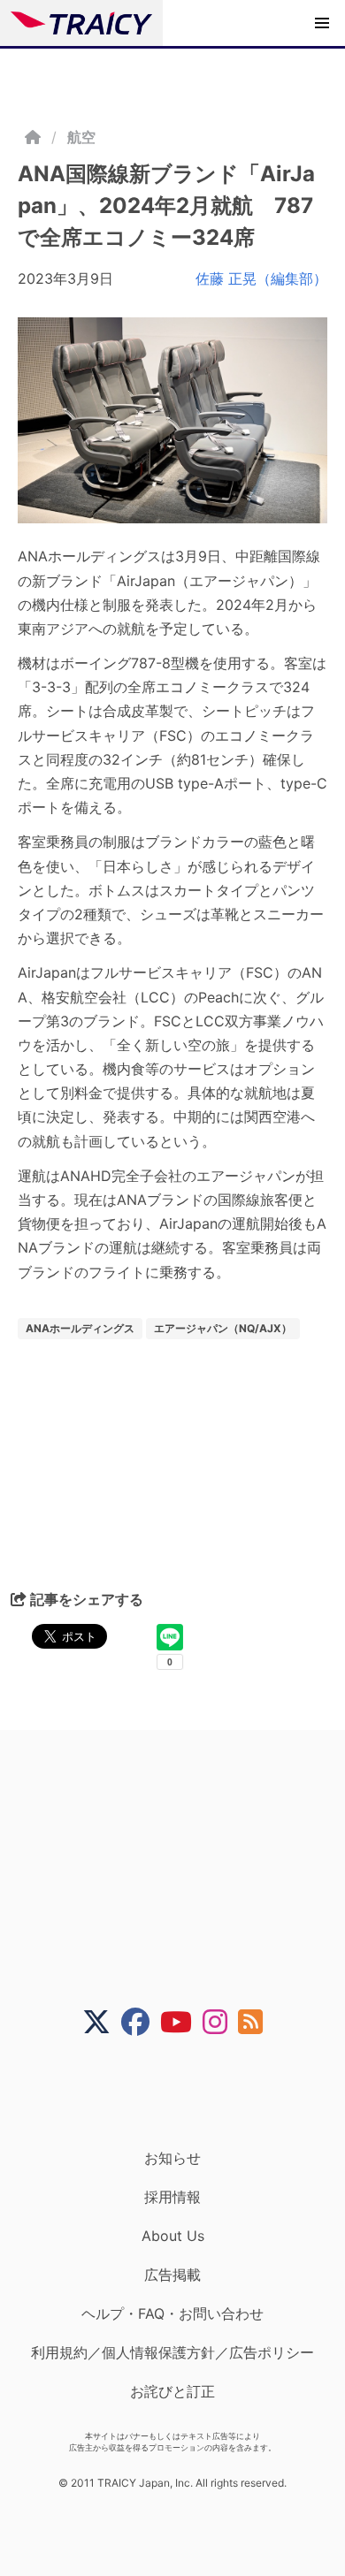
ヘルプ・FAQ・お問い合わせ (172, 2313)
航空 (81, 137)
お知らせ (172, 2158)
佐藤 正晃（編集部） (261, 278)
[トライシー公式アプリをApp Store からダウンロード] (184, 2092)
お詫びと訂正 (172, 2391)
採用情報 (172, 2197)
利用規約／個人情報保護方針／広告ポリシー (172, 2352)
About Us (173, 2236)
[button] (322, 23)
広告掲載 (172, 2275)
